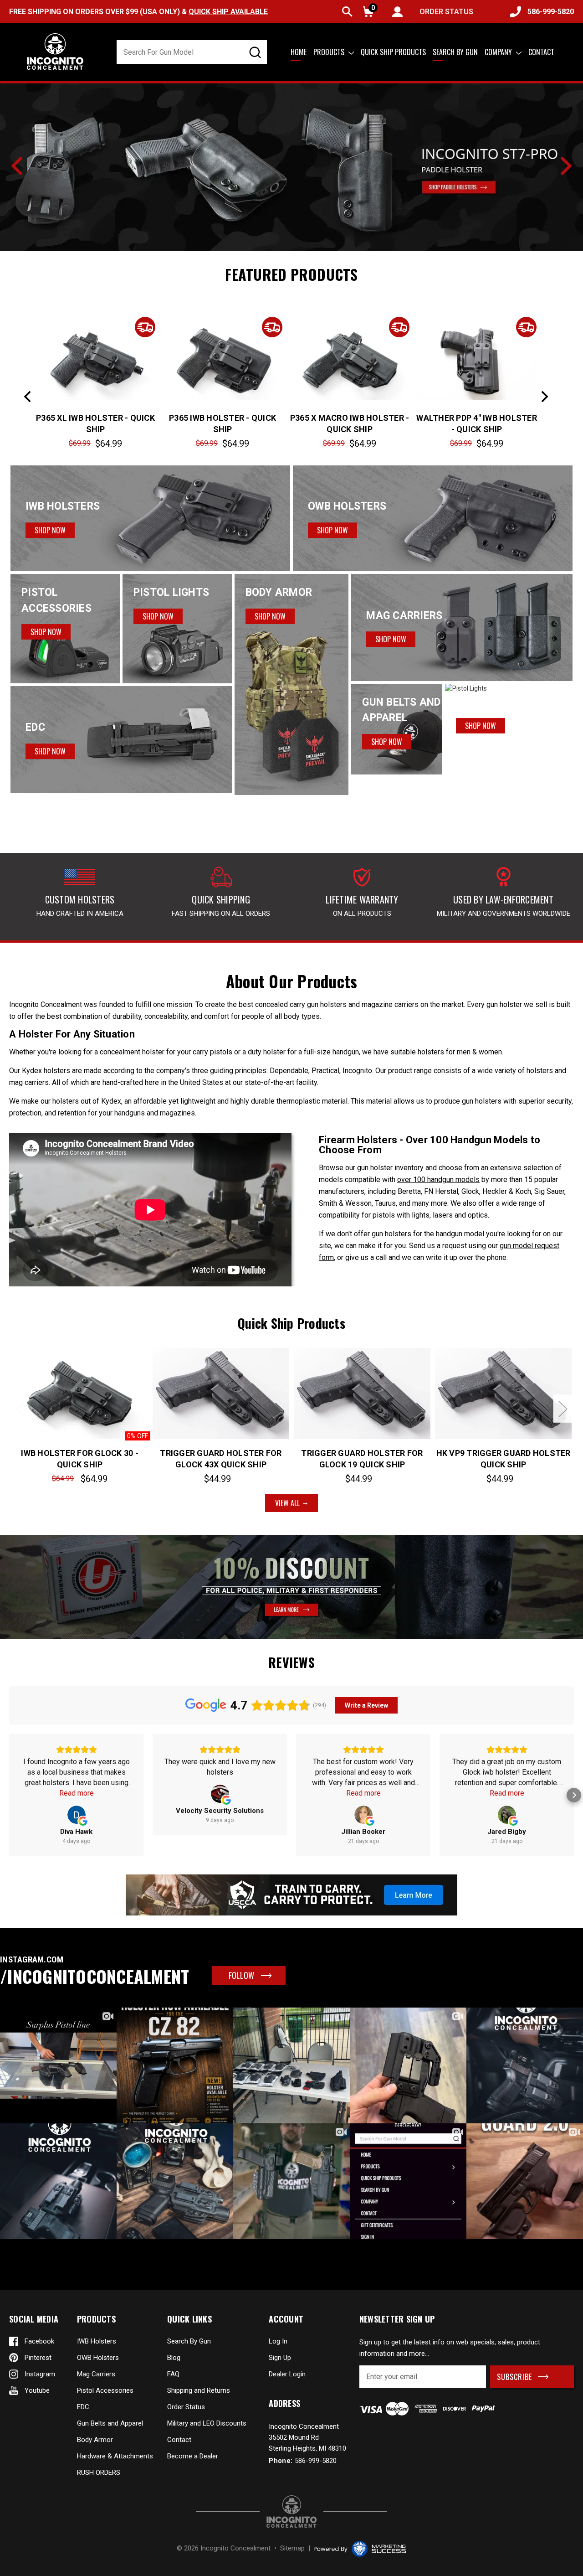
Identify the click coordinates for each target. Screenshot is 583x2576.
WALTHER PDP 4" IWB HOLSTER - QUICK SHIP (222, 423)
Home (299, 52)
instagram (40, 2374)
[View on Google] (77, 1815)
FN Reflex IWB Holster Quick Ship (349, 423)
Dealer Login (287, 2374)
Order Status (186, 2407)
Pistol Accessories (105, 2390)
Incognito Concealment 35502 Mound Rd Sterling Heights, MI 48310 (307, 2437)
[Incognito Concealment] (291, 2511)
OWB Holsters (98, 2358)
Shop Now (50, 530)
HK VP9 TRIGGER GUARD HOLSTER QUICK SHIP (504, 1459)
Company (499, 52)
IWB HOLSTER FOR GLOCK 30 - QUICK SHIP (80, 1459)
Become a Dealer (193, 2456)
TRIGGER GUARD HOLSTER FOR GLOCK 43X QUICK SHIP (221, 1459)
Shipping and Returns (199, 2390)
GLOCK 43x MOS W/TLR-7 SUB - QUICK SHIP (477, 423)
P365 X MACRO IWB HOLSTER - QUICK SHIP (96, 423)
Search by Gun (455, 52)
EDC (83, 2407)
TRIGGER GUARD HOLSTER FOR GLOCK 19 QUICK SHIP (362, 1459)
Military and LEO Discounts (207, 2423)
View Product (96, 360)
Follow (241, 1975)
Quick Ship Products (393, 52)
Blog (174, 2358)
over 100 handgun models (438, 1180)
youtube (37, 2390)
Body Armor (95, 2440)
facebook (39, 2341)
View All (287, 1503)
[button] (9, 1795)
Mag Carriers (96, 2374)
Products (330, 52)
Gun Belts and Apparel (110, 2423)
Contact (541, 52)
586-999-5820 (551, 12)
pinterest (38, 2358)
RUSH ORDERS (99, 2473)
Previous (17, 166)
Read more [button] (77, 1793)
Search (347, 12)
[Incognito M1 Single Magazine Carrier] (291, 166)
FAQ (173, 2374)
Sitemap (292, 2548)
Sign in (397, 12)
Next (566, 166)
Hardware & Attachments (115, 2456)
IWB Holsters (97, 2341)
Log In (278, 2341)
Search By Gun (189, 2341)
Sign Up (280, 2358)
